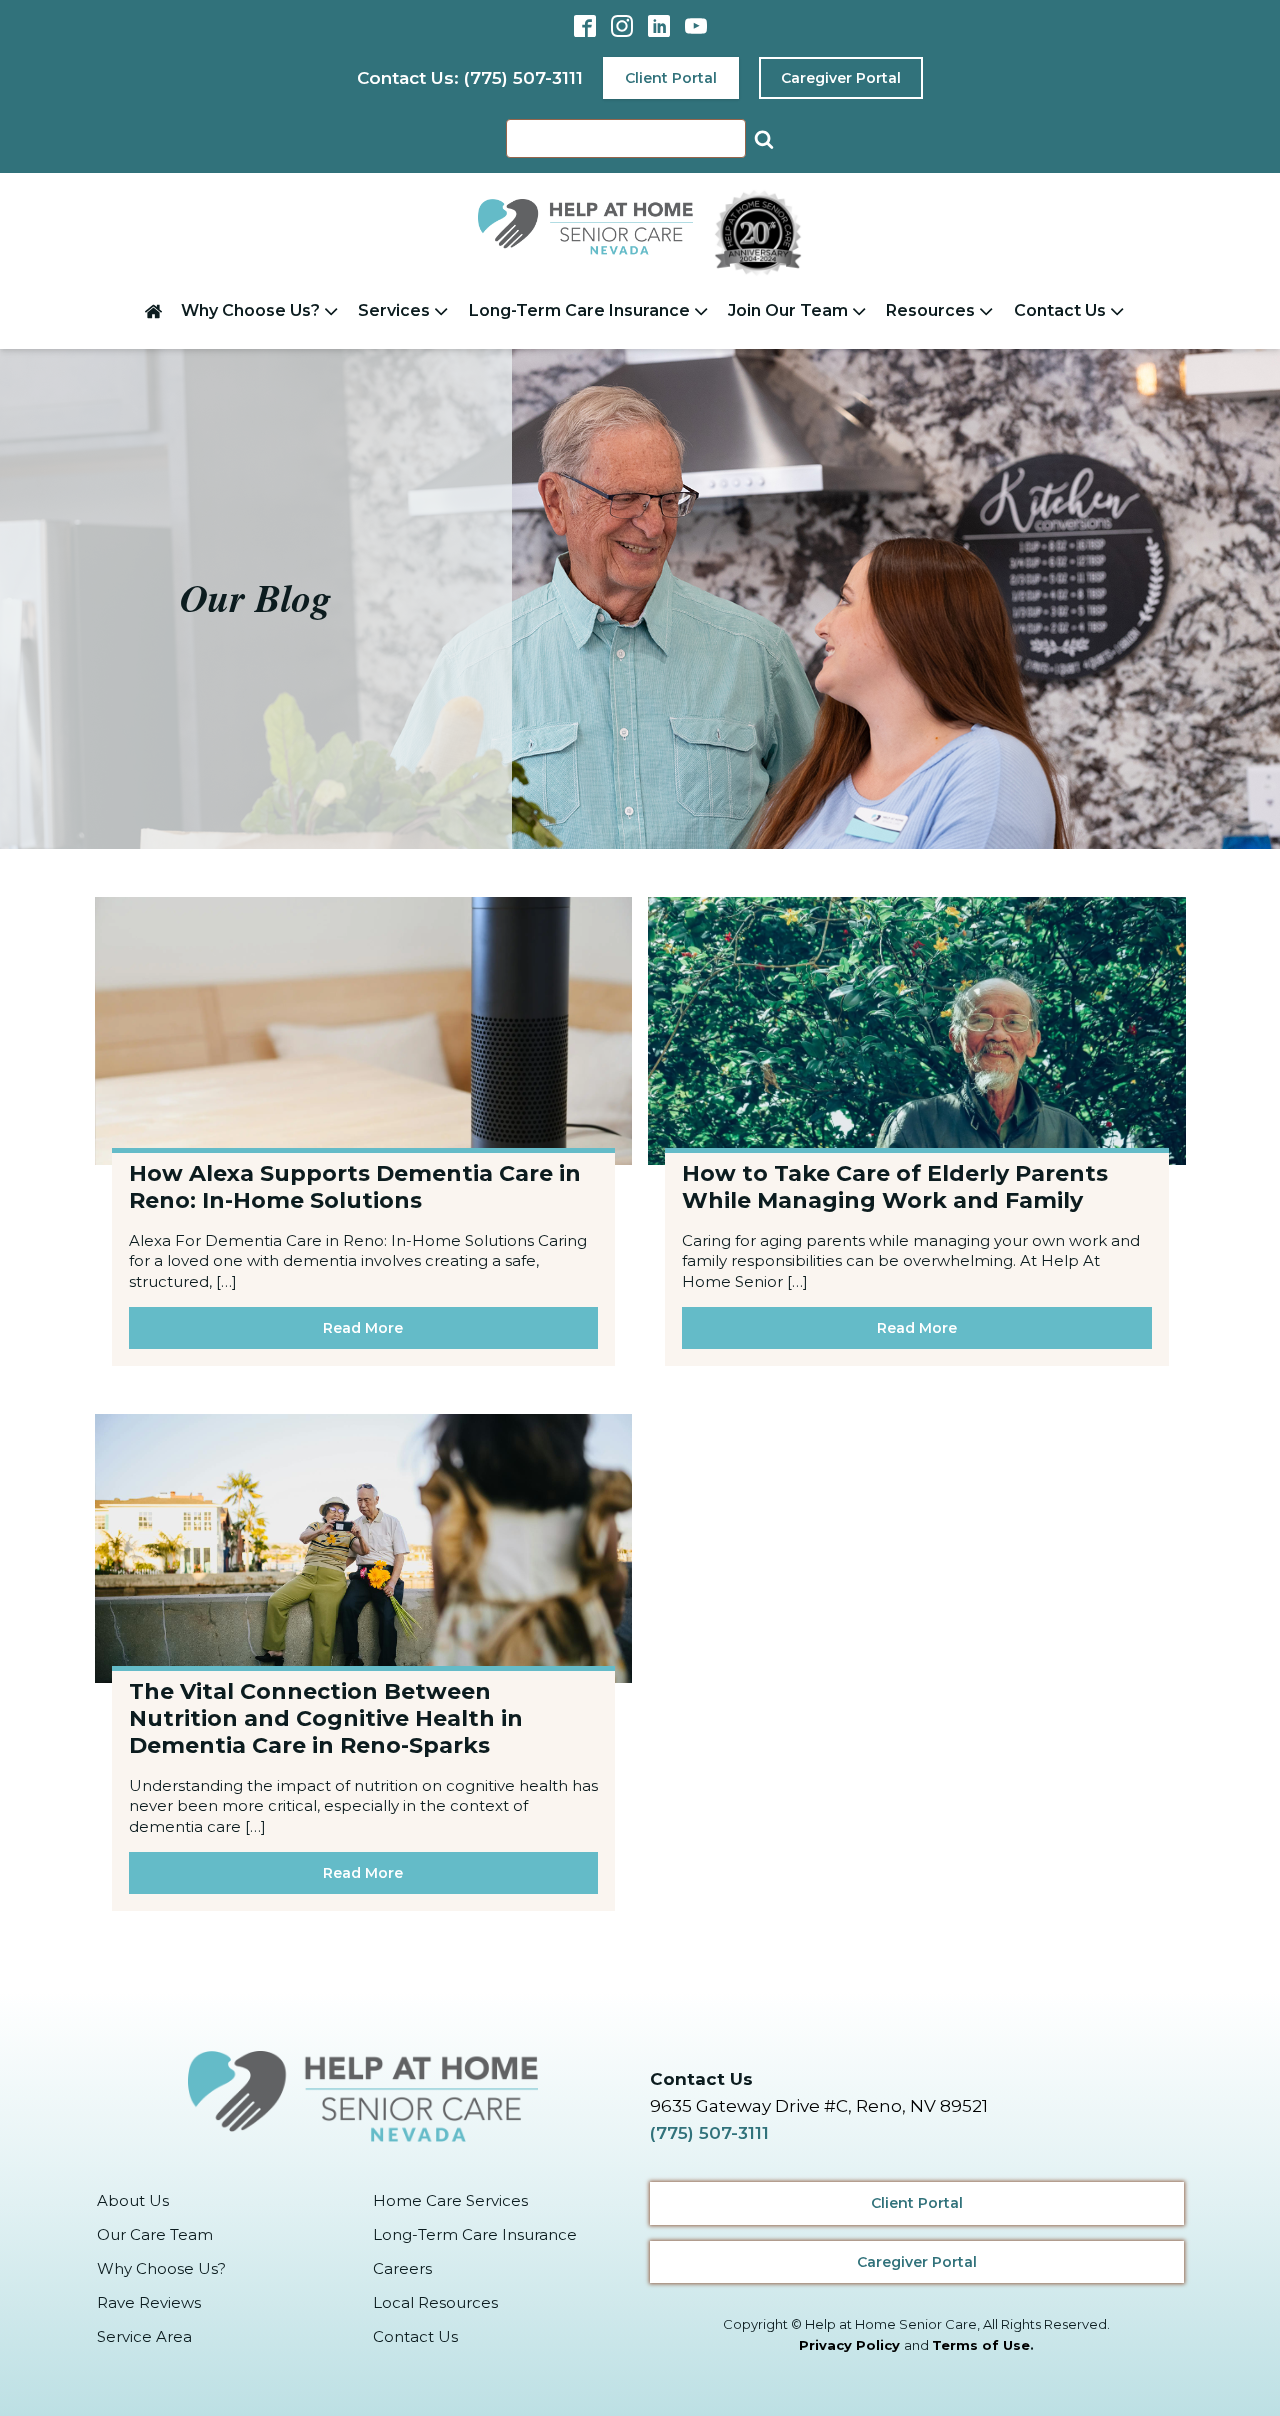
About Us (133, 2200)
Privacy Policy (849, 2345)
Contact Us (1060, 310)
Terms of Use (981, 2345)
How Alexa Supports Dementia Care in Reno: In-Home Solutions (355, 1187)
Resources (930, 310)
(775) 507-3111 (709, 2133)
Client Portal (671, 78)
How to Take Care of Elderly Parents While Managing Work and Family (895, 1187)
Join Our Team (788, 310)
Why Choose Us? (250, 310)
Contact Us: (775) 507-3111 (470, 78)
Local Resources (435, 2302)
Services (394, 310)
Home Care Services (450, 2200)
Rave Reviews (149, 2302)
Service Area (144, 2336)
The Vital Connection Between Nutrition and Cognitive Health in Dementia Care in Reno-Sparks (326, 1718)
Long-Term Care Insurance (579, 310)
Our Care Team (155, 2234)
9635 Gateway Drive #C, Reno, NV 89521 (819, 2106)
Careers (402, 2268)
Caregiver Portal (841, 78)
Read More (363, 1328)
